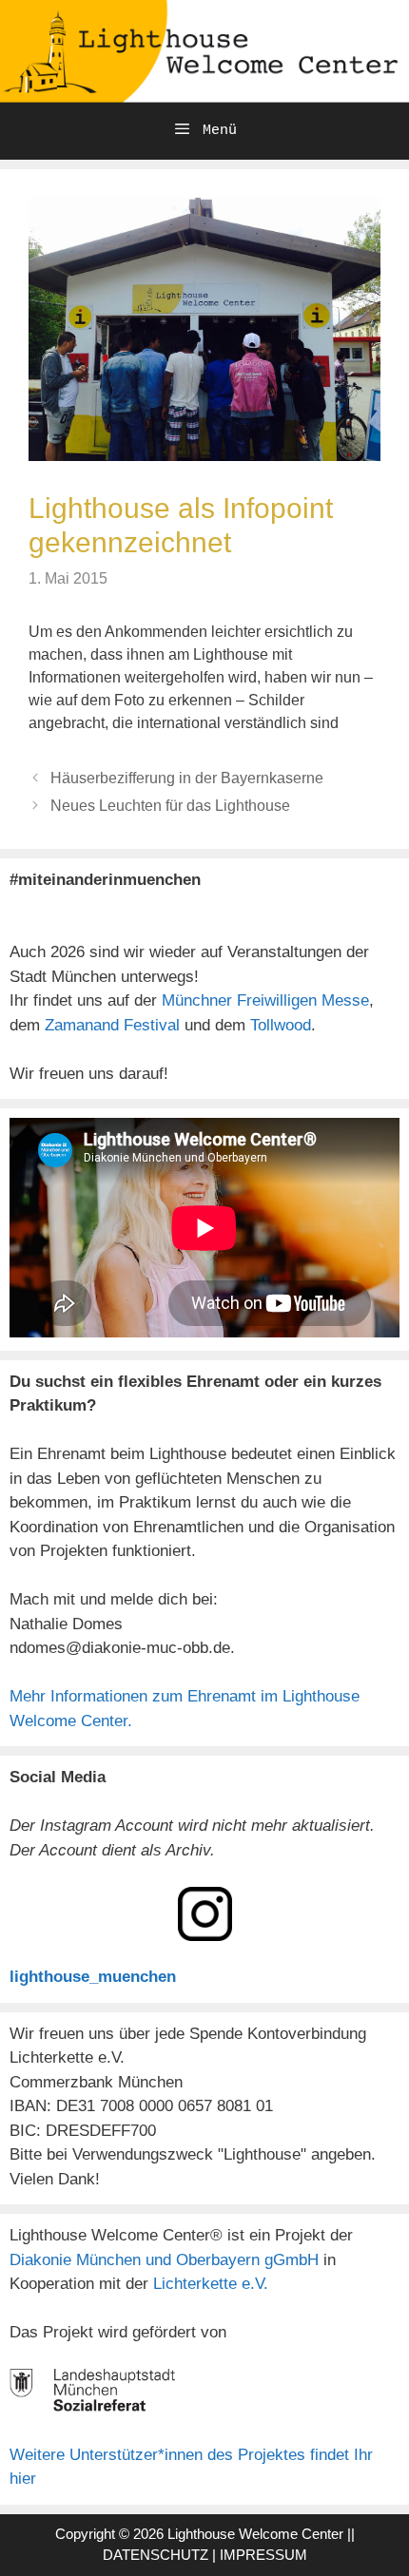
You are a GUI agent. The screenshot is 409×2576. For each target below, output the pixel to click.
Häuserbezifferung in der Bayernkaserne (187, 778)
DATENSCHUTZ (156, 2555)
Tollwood (281, 1025)
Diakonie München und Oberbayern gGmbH (166, 2260)
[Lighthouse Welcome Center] (204, 50)
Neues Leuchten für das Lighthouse (170, 806)
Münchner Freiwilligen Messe (265, 1000)
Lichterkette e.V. (211, 2284)
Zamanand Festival (112, 1025)
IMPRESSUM (263, 2555)
